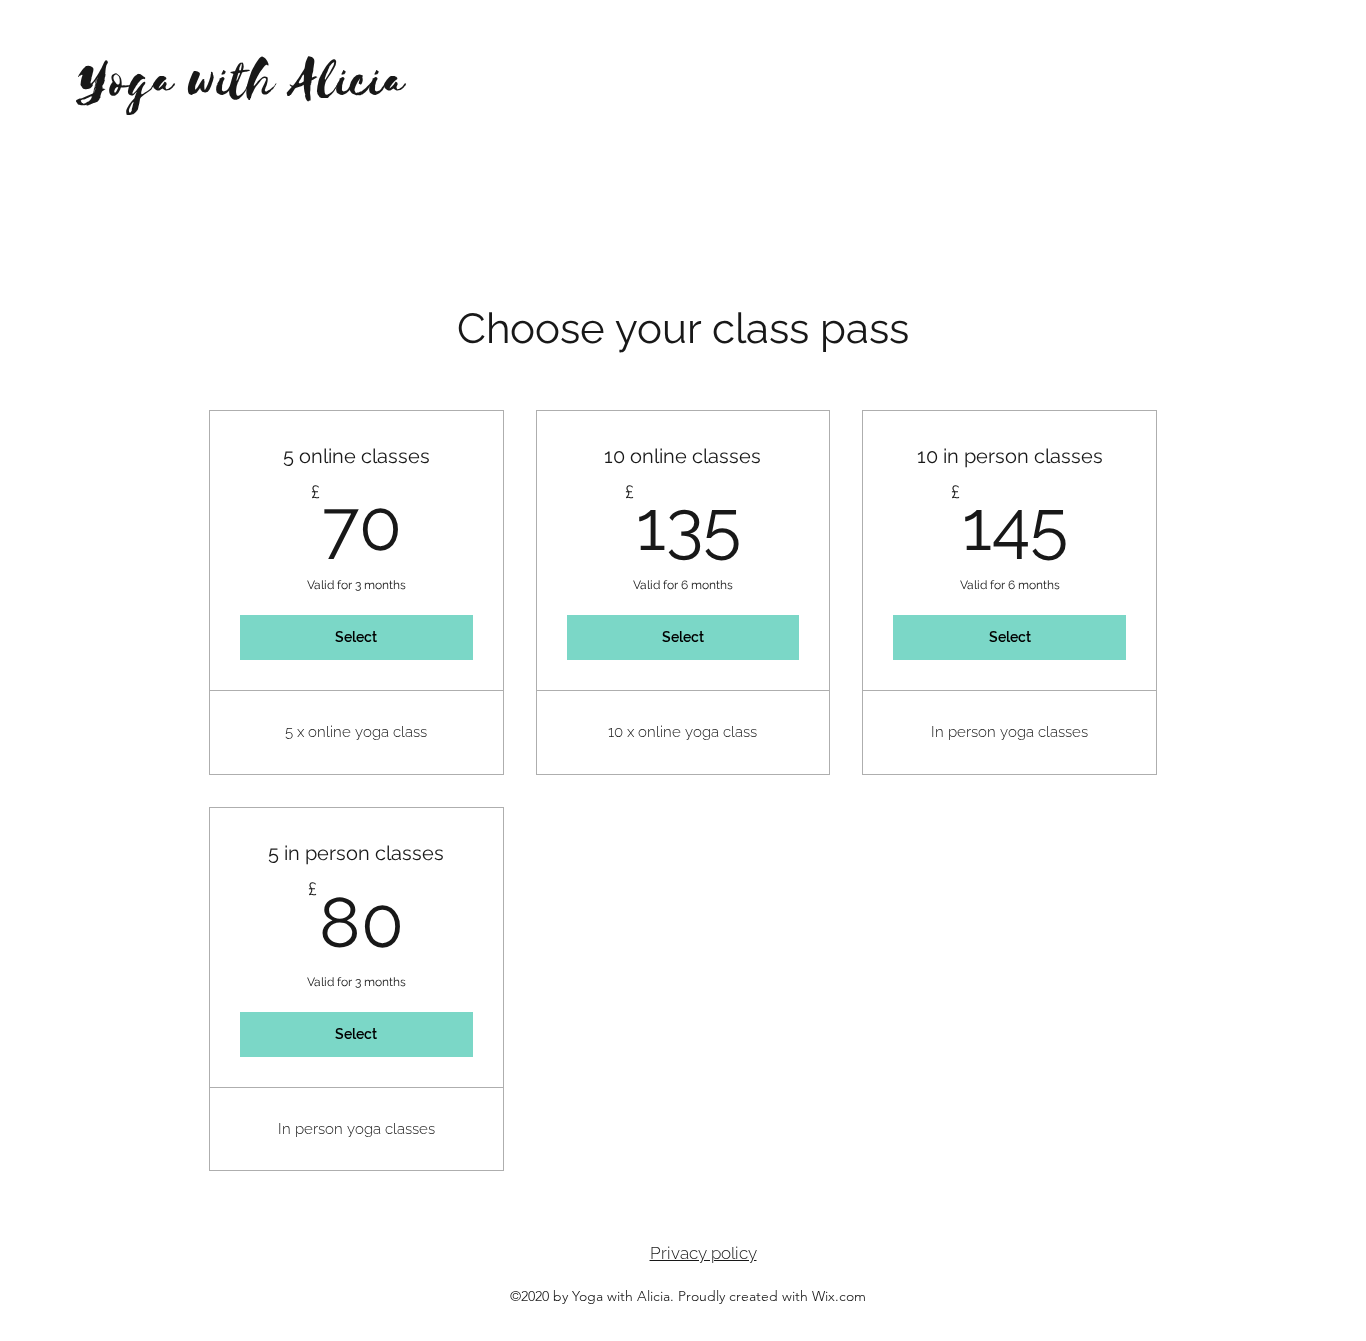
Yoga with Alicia (242, 81)
